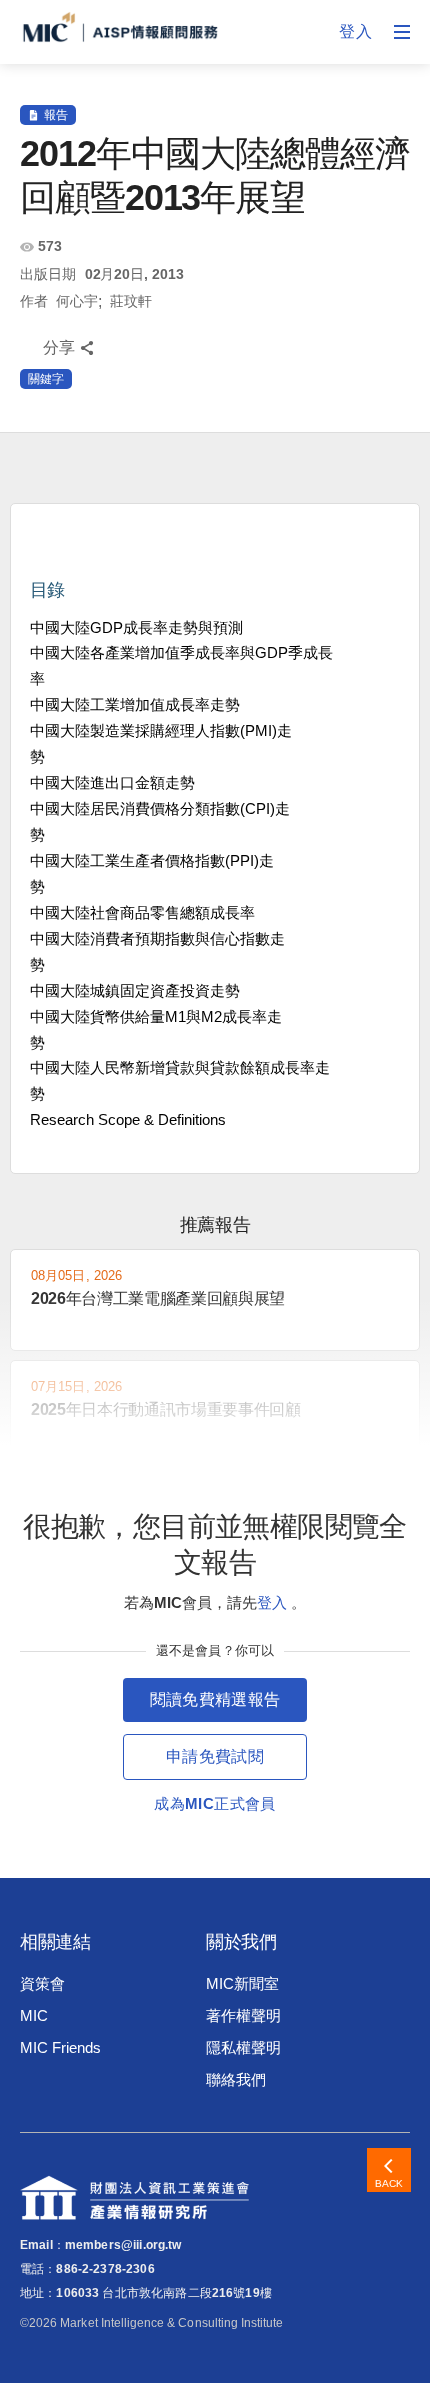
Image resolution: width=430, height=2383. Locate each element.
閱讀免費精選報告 (215, 1699)
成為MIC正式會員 (214, 1803)
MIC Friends (60, 2047)
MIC (34, 2015)
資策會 (42, 1983)
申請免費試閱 (215, 1756)
